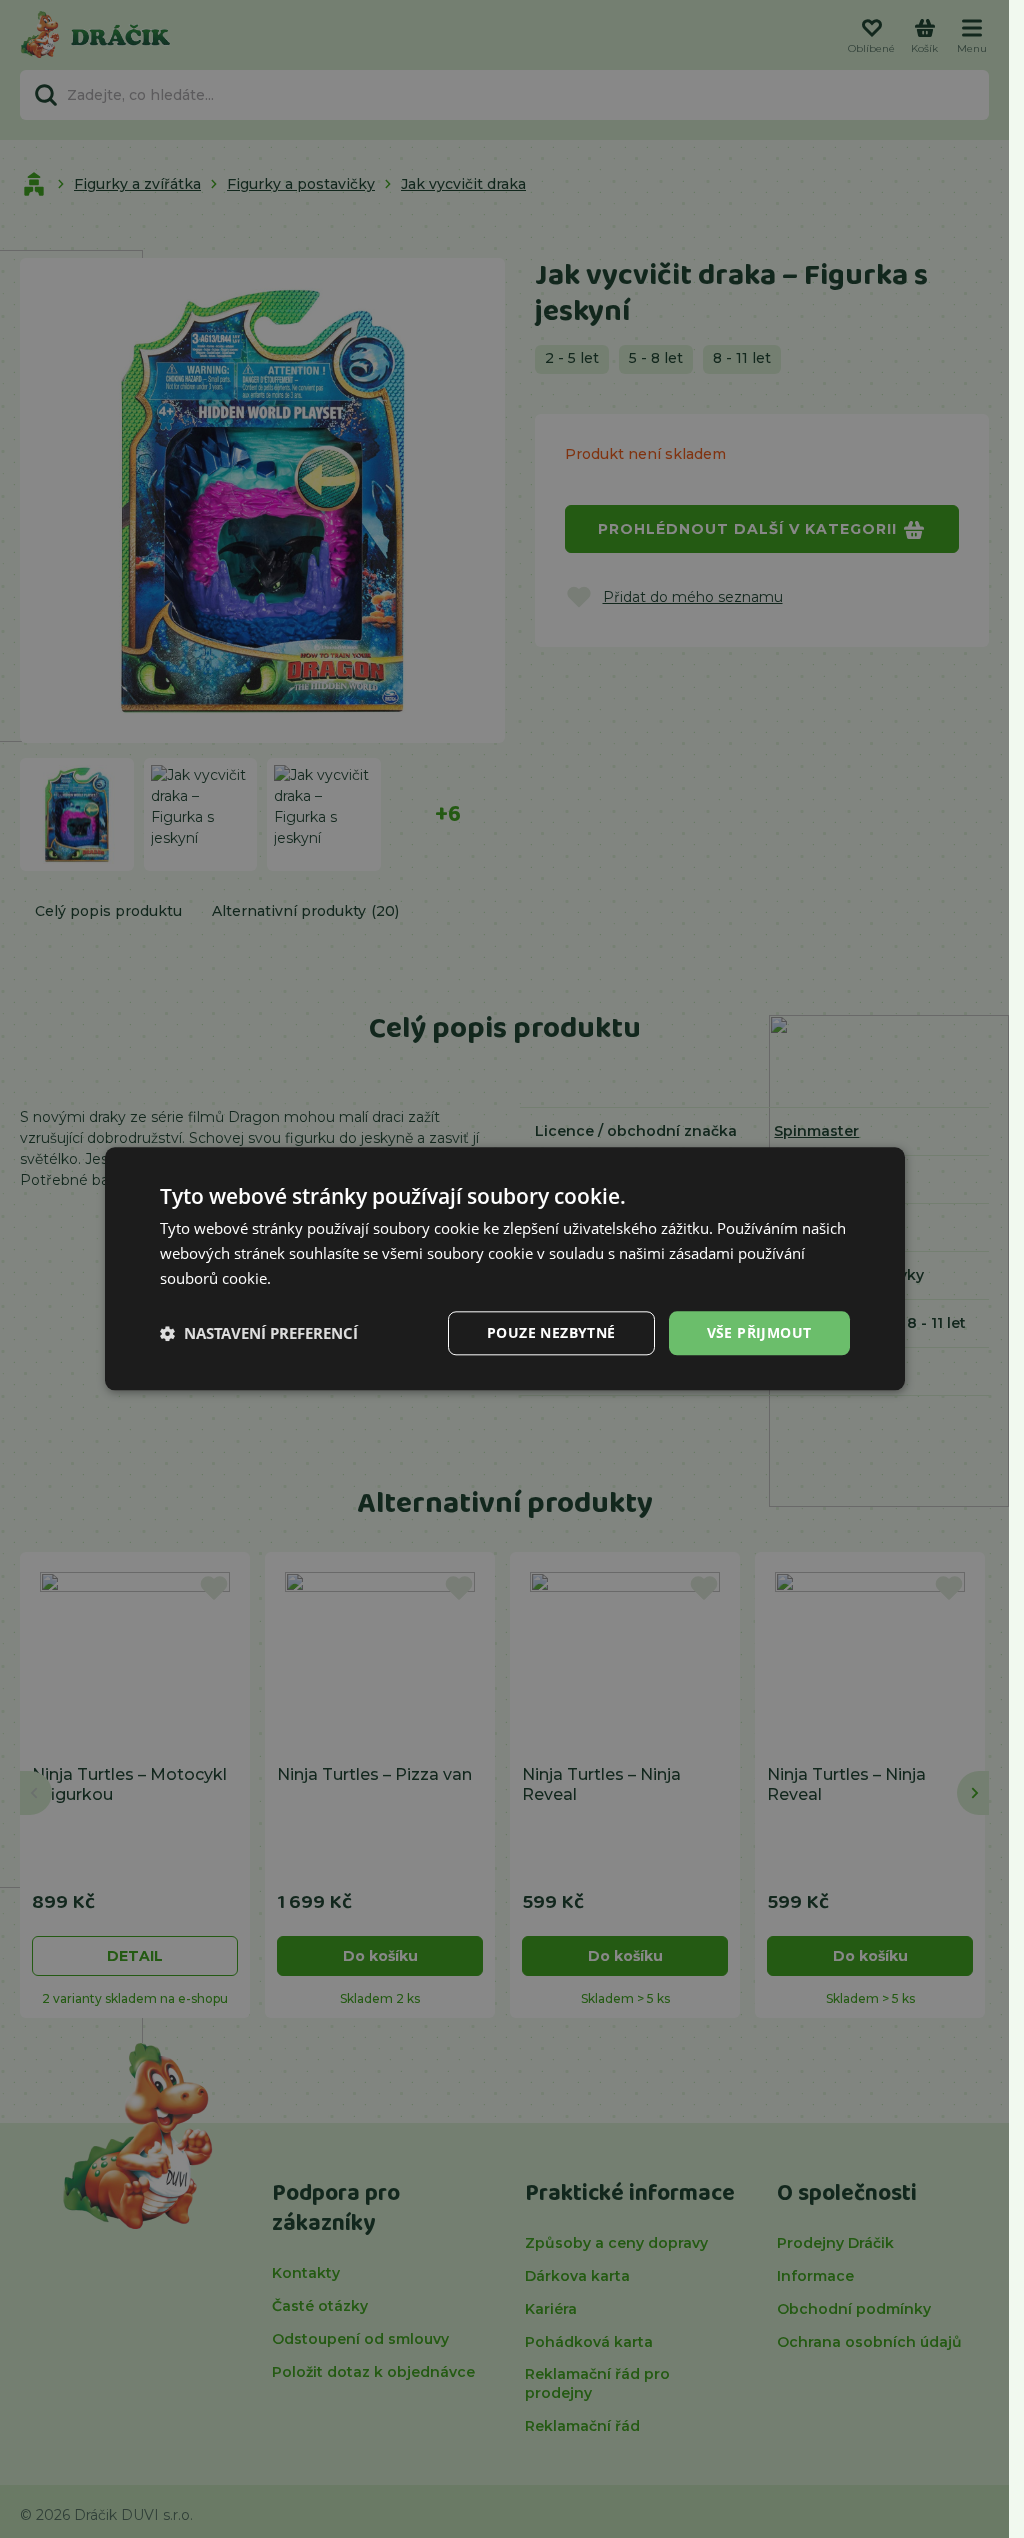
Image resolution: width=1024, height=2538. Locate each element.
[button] (259, 1333)
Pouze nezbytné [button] (551, 1332)
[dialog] (505, 1268)
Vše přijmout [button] (759, 1332)
